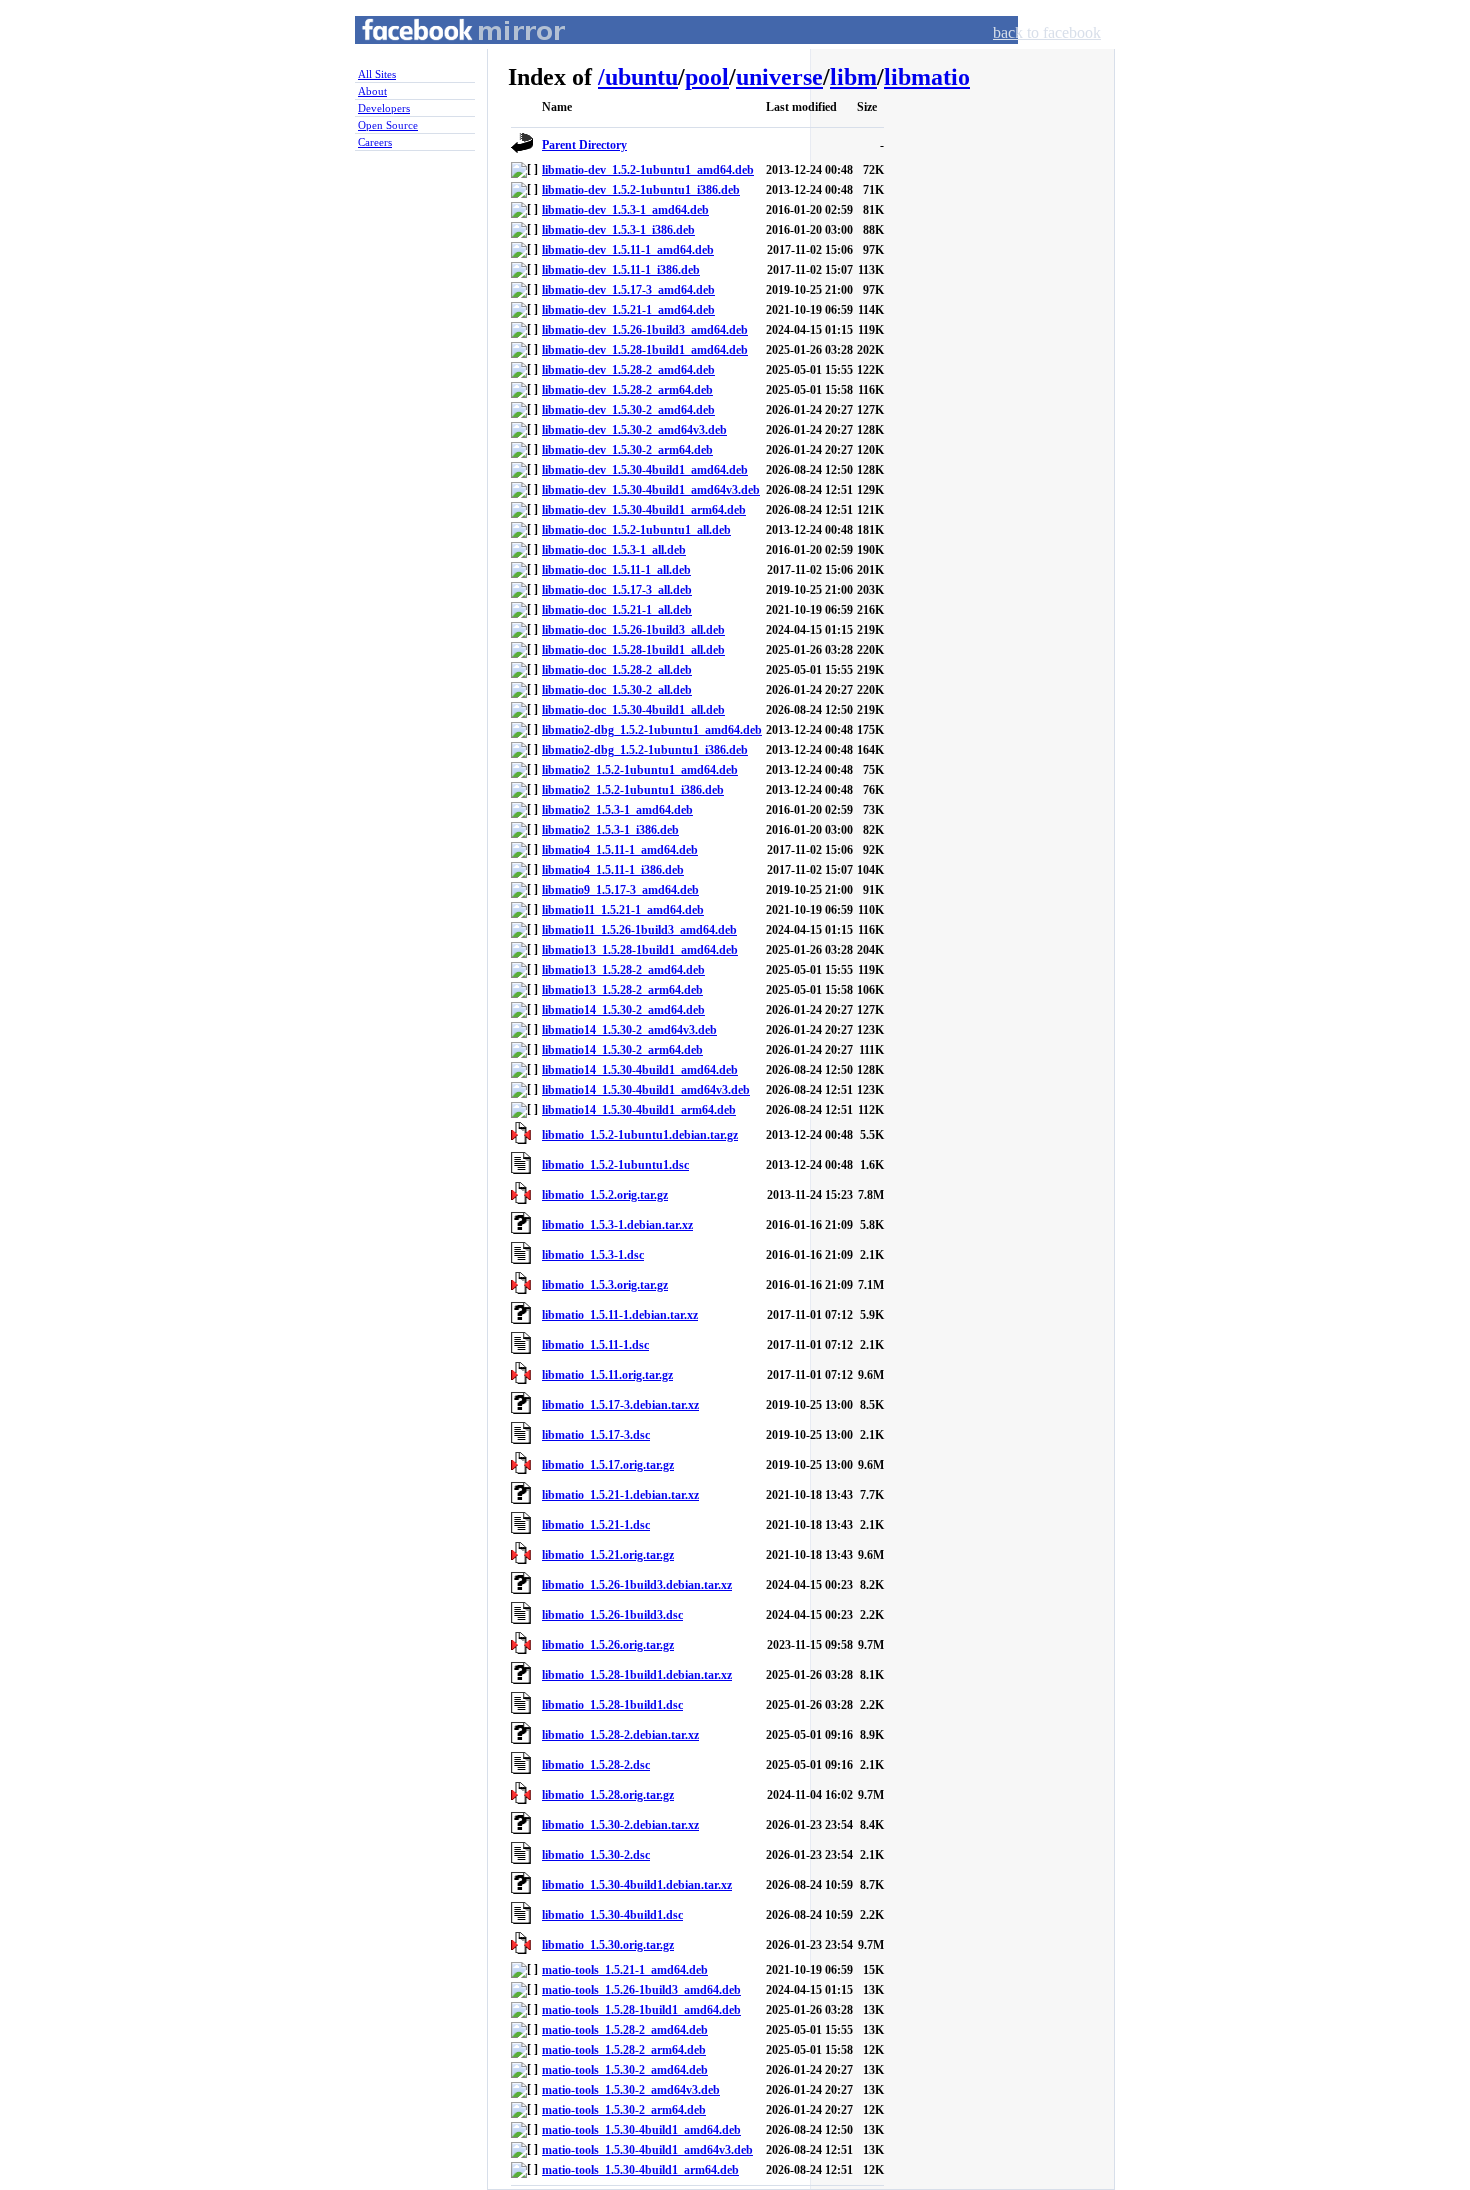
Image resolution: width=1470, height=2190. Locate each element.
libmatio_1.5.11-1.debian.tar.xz (620, 1315)
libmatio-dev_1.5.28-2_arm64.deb (627, 390)
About (372, 91)
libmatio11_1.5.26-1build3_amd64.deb (639, 930)
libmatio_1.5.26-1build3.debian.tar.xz (637, 1585)
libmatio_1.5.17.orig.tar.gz (608, 1465)
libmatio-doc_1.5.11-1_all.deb (616, 570)
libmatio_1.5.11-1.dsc (595, 1345)
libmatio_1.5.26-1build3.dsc (612, 1615)
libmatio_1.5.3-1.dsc (593, 1255)
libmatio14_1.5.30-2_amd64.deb (623, 1010)
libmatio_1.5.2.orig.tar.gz (605, 1195)
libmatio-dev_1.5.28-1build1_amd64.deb (645, 350)
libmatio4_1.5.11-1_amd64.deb (620, 850)
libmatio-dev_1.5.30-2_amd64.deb (628, 410)
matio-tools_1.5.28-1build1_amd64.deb (641, 2010)
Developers (384, 108)
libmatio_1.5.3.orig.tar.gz (605, 1285)
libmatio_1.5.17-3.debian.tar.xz (620, 1405)
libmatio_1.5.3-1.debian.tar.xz (617, 1225)
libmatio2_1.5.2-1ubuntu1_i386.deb (633, 790)
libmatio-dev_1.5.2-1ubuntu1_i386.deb (641, 190)
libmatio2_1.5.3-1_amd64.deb (617, 810)
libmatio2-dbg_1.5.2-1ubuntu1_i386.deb (645, 750)
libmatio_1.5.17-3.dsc (596, 1435)
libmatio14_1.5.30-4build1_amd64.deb (640, 1070)
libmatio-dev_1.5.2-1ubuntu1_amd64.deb (648, 170)
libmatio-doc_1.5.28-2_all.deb (617, 670)
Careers (375, 142)
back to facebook (1047, 32)
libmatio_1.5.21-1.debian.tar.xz (620, 1495)
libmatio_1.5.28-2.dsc (596, 1765)
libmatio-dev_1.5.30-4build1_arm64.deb (644, 510)
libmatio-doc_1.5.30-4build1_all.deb (633, 710)
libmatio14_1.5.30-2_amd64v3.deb (629, 1030)
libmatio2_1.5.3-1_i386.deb (610, 830)
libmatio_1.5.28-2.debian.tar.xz (620, 1735)
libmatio (927, 77)
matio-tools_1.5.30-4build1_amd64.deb (641, 2130)
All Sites (377, 74)
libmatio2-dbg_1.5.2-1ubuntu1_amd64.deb (652, 730)
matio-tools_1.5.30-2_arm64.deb (624, 2110)
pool (707, 77)
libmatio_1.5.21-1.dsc (596, 1525)
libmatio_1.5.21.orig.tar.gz (608, 1555)
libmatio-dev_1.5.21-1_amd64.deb (628, 310)
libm (853, 77)
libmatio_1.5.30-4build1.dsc (612, 1915)
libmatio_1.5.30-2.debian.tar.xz (620, 1825)
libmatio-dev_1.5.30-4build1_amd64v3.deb (651, 490)
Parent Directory (584, 145)
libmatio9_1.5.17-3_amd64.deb (620, 890)
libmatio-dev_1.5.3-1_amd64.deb (625, 210)
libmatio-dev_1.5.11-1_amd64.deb (628, 250)
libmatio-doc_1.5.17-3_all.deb (617, 590)
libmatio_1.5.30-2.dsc (596, 1855)
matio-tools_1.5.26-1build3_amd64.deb (641, 1990)
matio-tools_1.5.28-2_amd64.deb (625, 2030)
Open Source (388, 125)
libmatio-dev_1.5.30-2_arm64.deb (627, 450)
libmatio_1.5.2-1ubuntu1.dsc (615, 1165)
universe (779, 77)
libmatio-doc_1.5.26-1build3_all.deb (633, 630)
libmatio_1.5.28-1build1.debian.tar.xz (637, 1675)
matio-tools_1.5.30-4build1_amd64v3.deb (647, 2150)
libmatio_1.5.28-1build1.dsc (612, 1705)
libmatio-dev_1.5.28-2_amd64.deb (628, 370)
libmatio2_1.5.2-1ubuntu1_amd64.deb (640, 770)
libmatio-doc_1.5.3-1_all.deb (614, 550)
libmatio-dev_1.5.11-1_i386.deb (621, 270)
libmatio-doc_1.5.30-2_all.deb (617, 690)
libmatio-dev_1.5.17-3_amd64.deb (628, 290)
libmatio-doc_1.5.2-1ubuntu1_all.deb (636, 530)
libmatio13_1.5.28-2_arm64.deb (622, 990)
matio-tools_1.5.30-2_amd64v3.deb (631, 2090)
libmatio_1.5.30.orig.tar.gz (608, 1945)
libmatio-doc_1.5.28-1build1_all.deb (633, 650)
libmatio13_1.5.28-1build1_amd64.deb (640, 950)
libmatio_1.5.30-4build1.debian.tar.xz (637, 1885)
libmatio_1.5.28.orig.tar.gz (608, 1795)
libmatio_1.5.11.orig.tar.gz (607, 1375)
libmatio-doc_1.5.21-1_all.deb (617, 610)
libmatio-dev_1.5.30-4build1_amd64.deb (645, 470)
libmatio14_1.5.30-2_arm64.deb (622, 1050)
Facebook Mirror (445, 53)
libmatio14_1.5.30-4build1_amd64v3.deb (646, 1090)
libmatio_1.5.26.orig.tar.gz (608, 1645)
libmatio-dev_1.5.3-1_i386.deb (618, 230)
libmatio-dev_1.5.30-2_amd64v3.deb (634, 430)
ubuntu (641, 77)
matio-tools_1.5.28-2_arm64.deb (624, 2050)
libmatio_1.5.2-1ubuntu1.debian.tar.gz (640, 1135)
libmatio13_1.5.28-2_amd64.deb (623, 970)
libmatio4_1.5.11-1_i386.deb (613, 870)
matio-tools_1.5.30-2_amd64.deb (625, 2070)
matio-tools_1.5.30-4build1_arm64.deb (640, 2170)
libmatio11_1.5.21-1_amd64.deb (623, 910)
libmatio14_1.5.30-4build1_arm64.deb (639, 1110)
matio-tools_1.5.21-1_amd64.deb (625, 1970)
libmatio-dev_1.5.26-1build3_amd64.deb (645, 330)
